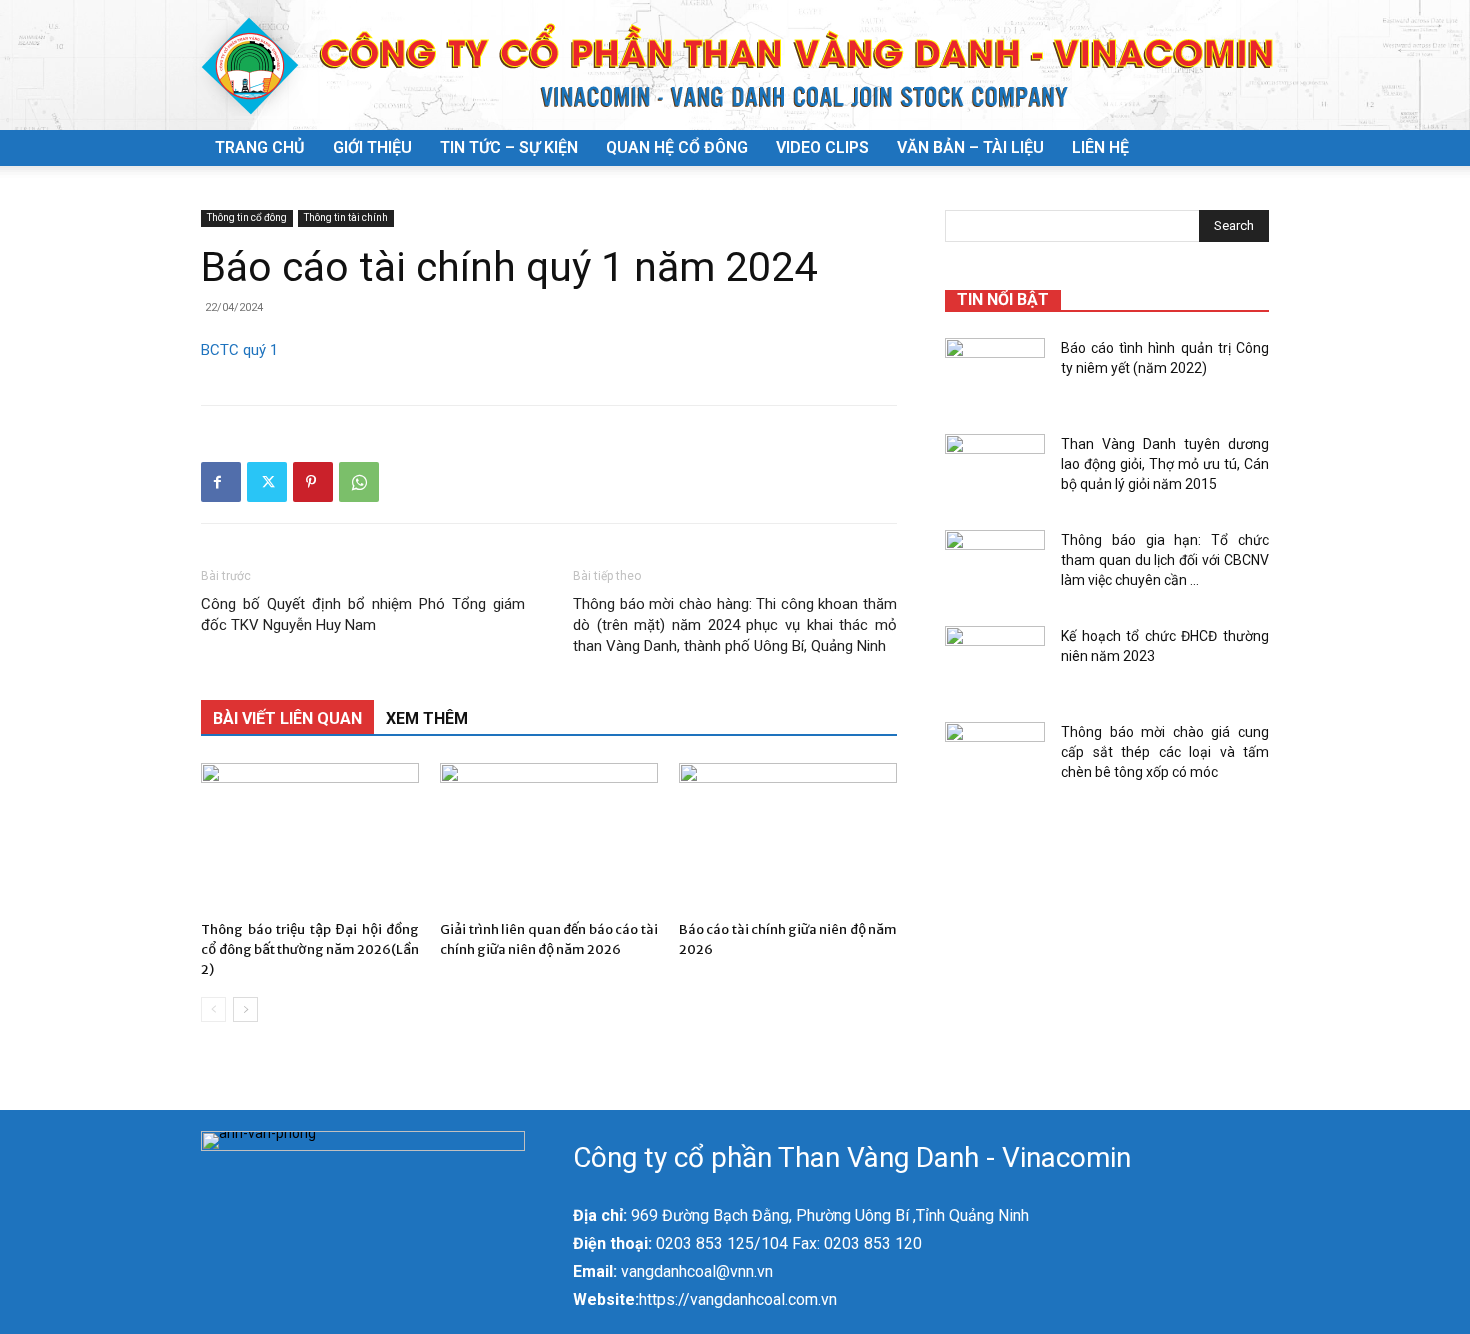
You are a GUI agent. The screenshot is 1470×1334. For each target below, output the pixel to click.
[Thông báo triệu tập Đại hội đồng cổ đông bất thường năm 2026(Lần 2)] (310, 838)
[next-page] (245, 1009)
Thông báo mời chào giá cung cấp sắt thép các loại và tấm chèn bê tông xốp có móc (1165, 752)
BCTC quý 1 (239, 350)
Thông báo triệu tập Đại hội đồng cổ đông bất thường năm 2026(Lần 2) (310, 949)
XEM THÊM (427, 718)
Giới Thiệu (372, 147)
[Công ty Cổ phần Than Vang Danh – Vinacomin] (735, 66)
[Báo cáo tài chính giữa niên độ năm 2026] (788, 838)
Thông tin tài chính (346, 217)
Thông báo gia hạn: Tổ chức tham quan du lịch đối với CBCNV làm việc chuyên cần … (1165, 560)
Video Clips (822, 147)
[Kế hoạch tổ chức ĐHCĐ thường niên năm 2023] (995, 661)
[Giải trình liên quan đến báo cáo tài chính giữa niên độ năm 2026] (549, 838)
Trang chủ (260, 147)
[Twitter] (267, 482)
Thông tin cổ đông (247, 217)
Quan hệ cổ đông (677, 147)
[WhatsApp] (359, 482)
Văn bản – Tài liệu (970, 147)
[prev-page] (213, 1009)
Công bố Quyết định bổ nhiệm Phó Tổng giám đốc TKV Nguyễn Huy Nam (363, 614)
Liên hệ (1100, 147)
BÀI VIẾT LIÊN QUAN (287, 718)
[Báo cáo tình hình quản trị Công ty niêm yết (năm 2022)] (995, 373)
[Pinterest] (313, 482)
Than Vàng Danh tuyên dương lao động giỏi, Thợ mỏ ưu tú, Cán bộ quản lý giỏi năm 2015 (1165, 464)
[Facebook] (221, 482)
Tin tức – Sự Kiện (509, 147)
